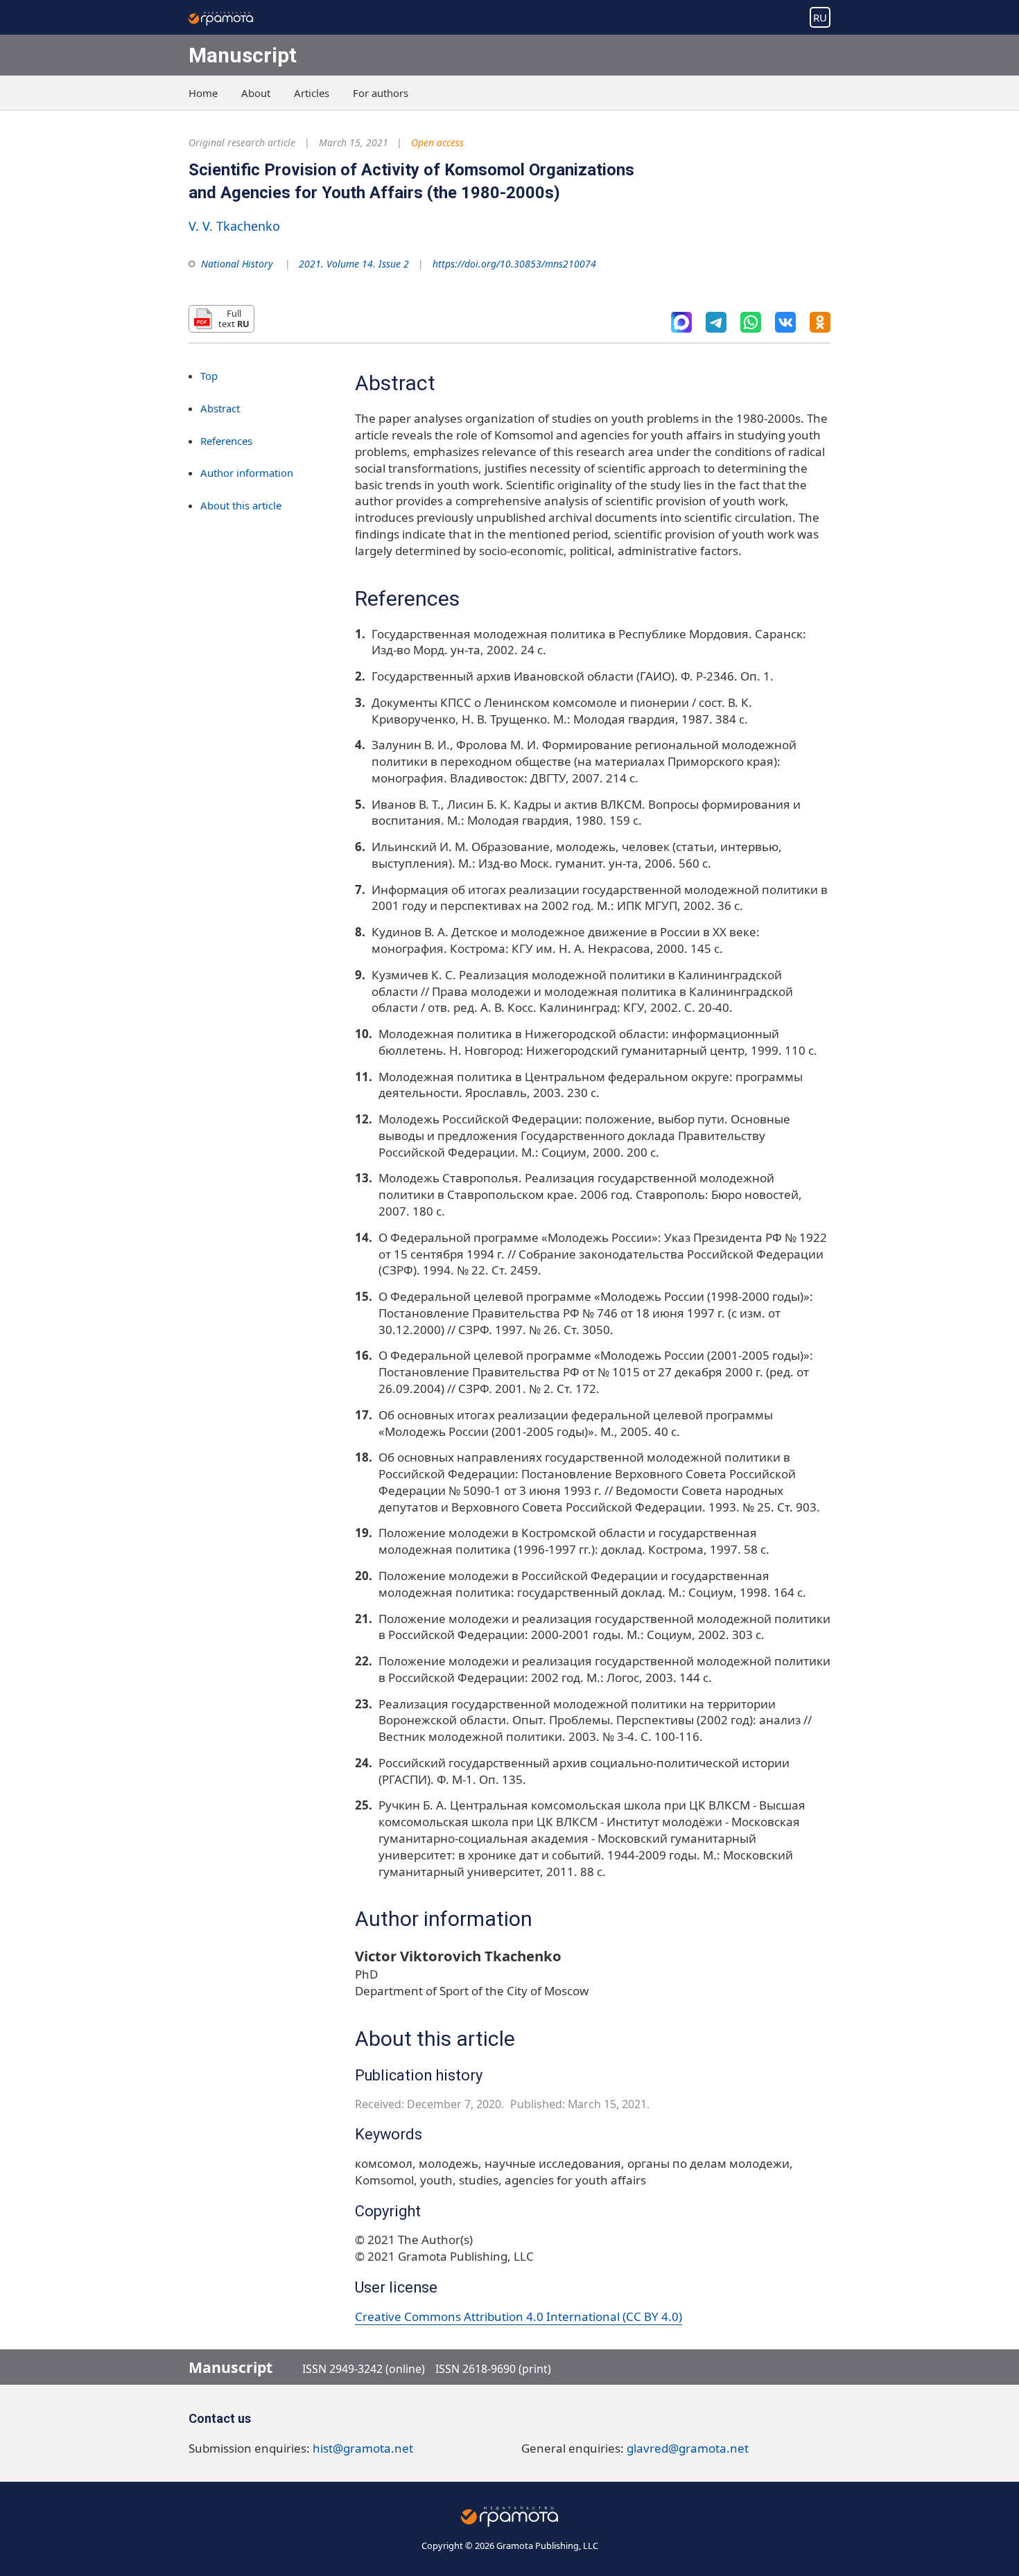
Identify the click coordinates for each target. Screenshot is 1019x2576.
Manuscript (243, 55)
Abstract (220, 408)
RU (820, 17)
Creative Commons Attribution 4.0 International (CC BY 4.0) (519, 2316)
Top (209, 376)
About (256, 93)
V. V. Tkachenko (234, 226)
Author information (247, 473)
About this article (241, 506)
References (226, 441)
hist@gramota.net (363, 2448)
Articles (312, 93)
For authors (381, 93)
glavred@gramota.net (688, 2448)
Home (203, 93)
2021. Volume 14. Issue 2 (354, 264)
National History (237, 264)
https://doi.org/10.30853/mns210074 (514, 264)
